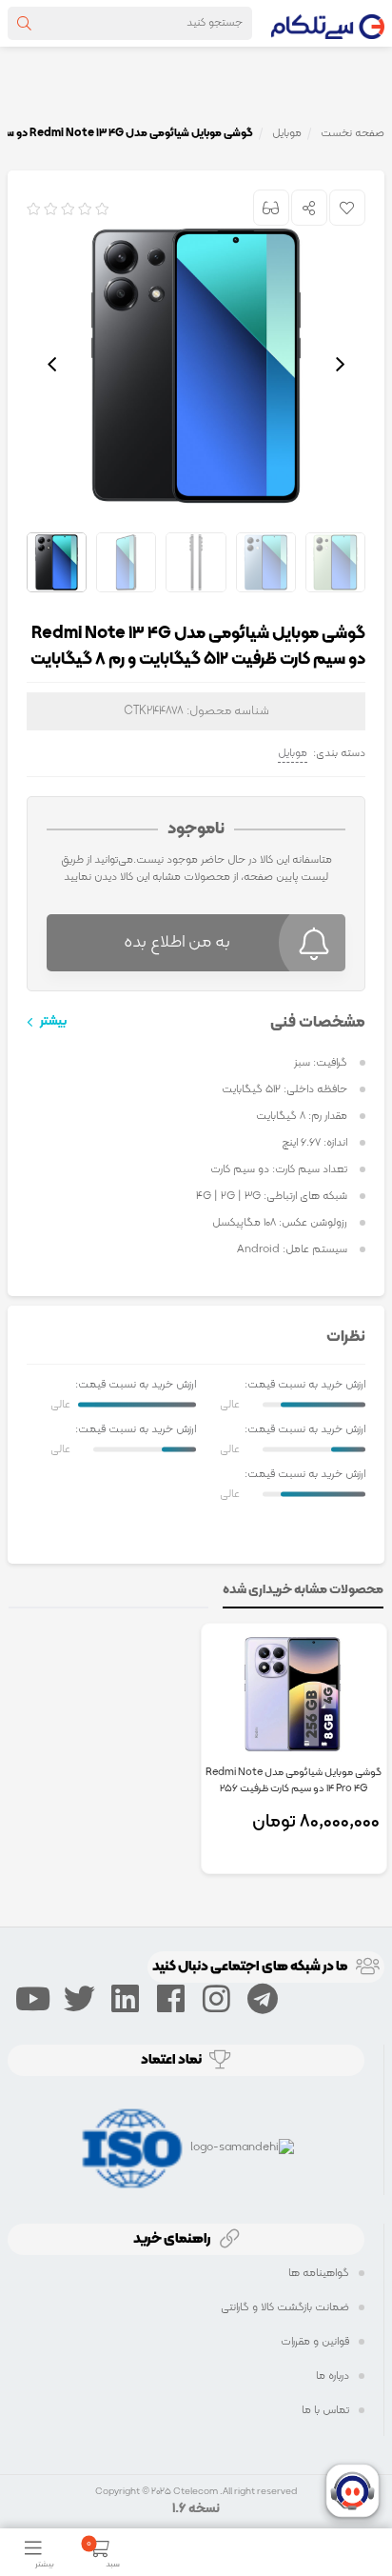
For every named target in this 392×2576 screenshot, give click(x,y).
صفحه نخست (353, 133)
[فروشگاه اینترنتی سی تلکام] (328, 23)
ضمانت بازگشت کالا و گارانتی (285, 2307)
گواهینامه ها (319, 2273)
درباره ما (333, 2376)
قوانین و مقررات (315, 2342)
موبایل (293, 753)
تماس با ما (325, 2410)
